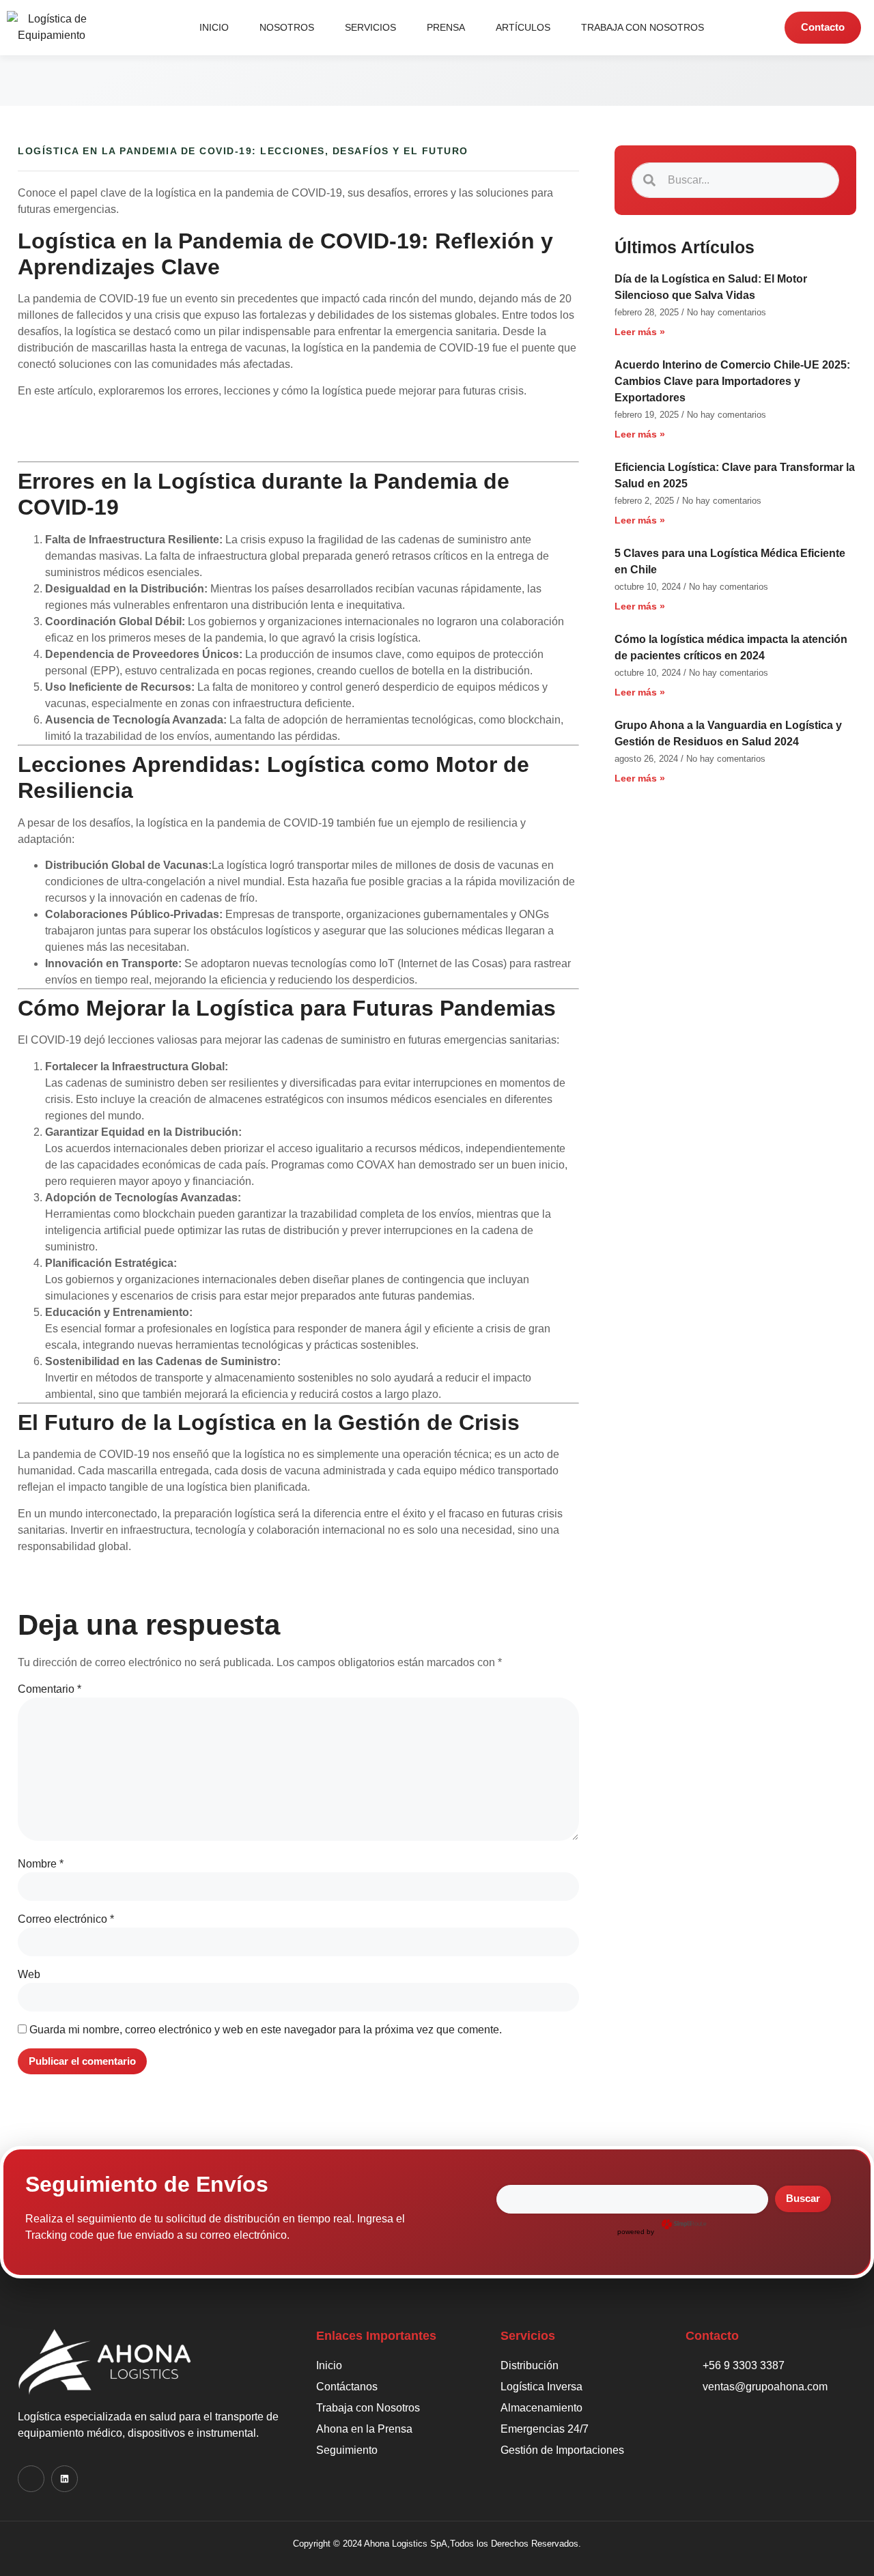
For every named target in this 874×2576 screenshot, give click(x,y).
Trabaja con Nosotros (643, 27)
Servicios (370, 27)
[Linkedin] (65, 2479)
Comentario (50, 1689)
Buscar (803, 2198)
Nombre (41, 1864)
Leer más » (640, 332)
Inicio (214, 27)
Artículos (523, 27)
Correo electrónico (66, 1919)
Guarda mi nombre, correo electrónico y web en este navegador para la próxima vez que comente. (266, 2030)
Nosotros (287, 27)
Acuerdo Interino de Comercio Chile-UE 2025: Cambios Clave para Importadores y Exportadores (732, 381)
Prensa (446, 27)
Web (29, 1974)
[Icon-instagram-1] (31, 2479)
